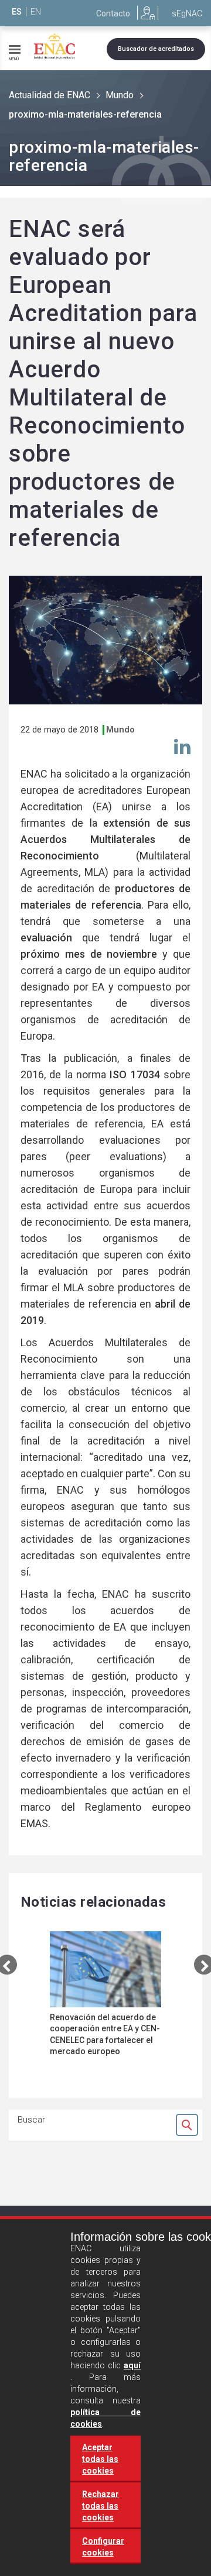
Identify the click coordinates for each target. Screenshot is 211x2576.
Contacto (113, 13)
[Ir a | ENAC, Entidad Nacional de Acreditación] (55, 46)
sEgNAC (187, 13)
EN (36, 12)
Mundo (120, 95)
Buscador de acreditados (156, 49)
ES (17, 12)
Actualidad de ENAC (50, 95)
